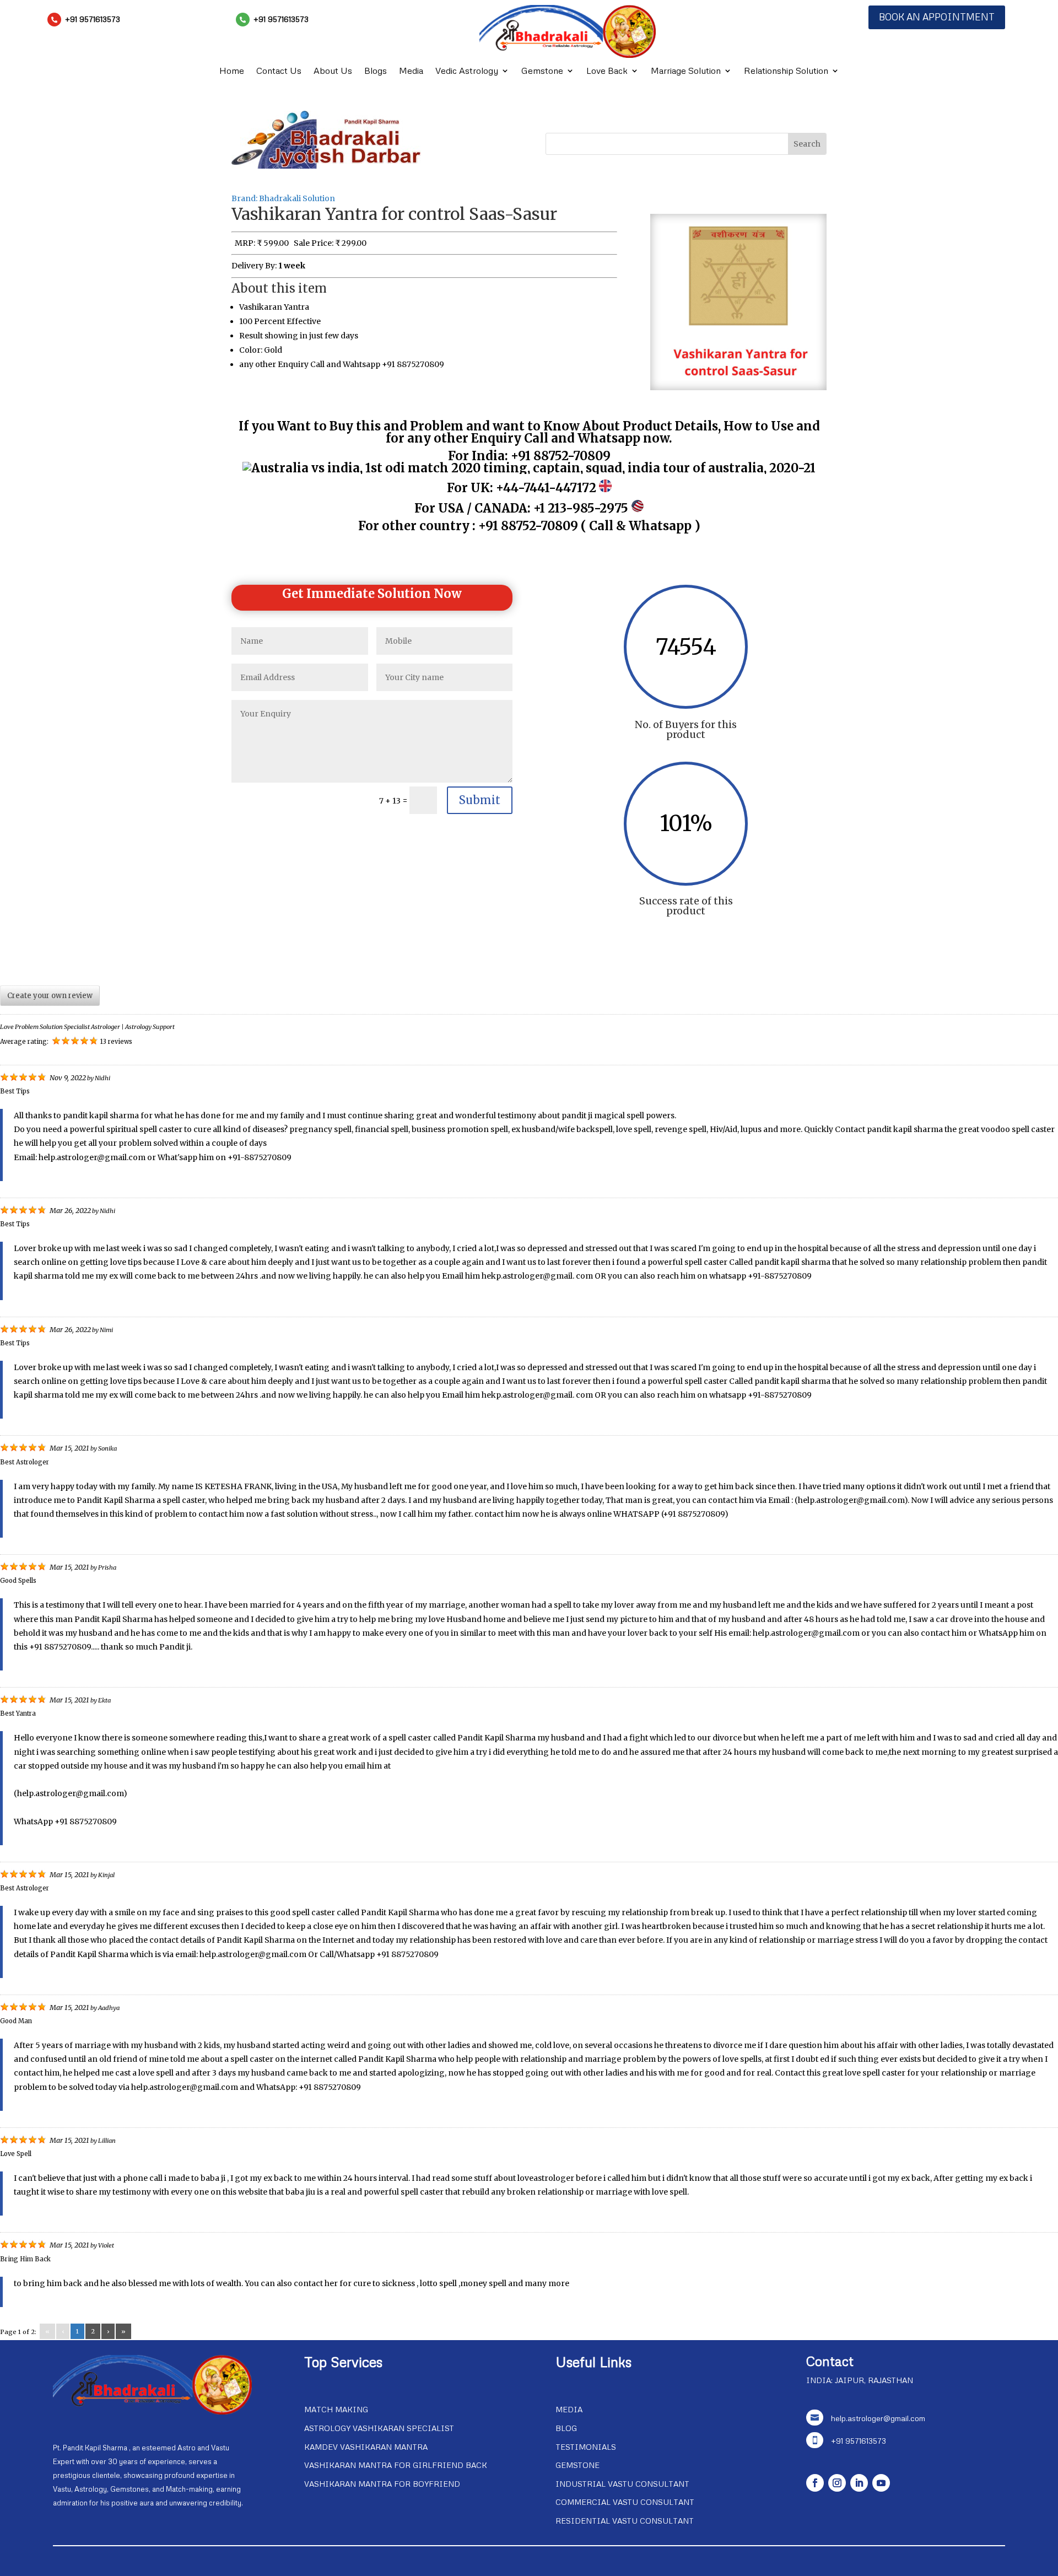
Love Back (607, 71)
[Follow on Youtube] (881, 2483)
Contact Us (279, 71)
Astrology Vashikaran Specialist (379, 2428)
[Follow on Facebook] (815, 2483)
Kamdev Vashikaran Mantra (366, 2447)
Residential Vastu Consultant (625, 2521)
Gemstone (542, 71)
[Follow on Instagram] (837, 2483)
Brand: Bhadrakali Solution (283, 198)
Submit (480, 800)
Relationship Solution (786, 71)
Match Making (336, 2409)
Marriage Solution (686, 71)
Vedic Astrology (467, 71)
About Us (333, 71)
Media (411, 71)
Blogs (376, 71)
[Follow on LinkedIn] (859, 2483)
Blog (566, 2428)
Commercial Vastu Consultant (625, 2502)
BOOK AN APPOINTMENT (937, 17)
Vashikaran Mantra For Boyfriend (382, 2484)
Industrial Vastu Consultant (622, 2484)
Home (232, 71)
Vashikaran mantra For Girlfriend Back (396, 2465)
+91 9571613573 (93, 19)
